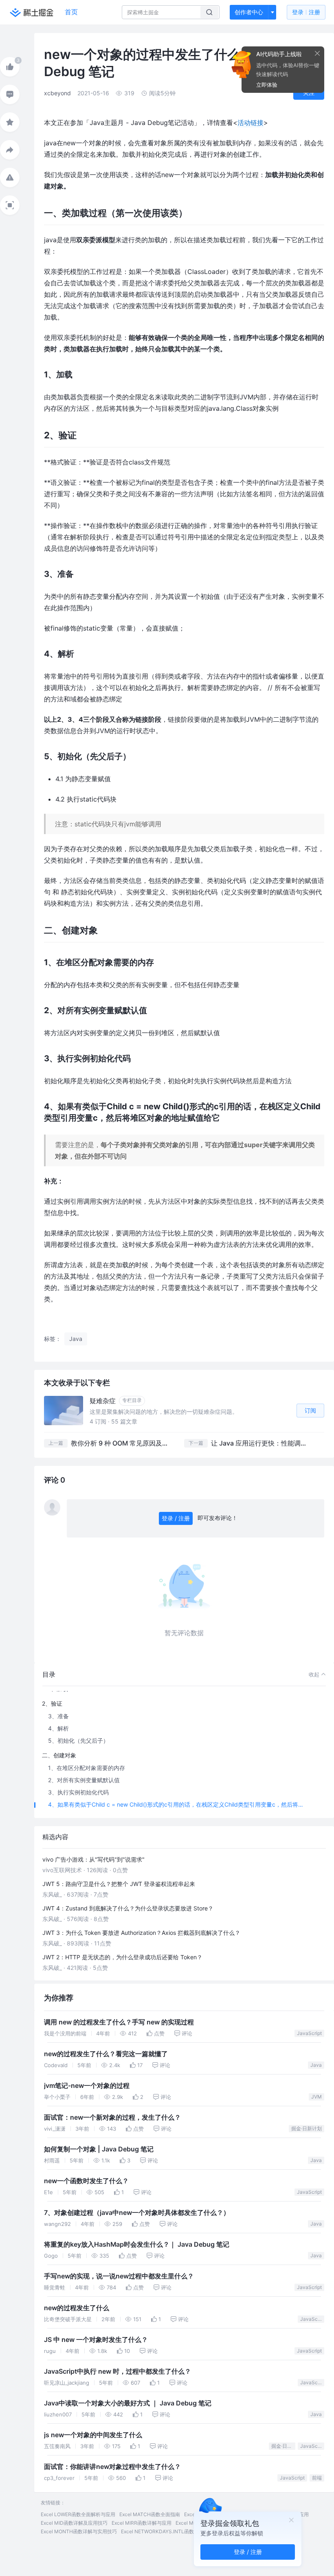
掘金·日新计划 (307, 2128)
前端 (317, 2478)
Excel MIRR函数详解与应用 (142, 2523)
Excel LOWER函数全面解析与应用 (78, 2514)
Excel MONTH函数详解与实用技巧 (79, 2531)
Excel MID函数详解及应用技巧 (74, 2523)
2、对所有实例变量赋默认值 (84, 1780)
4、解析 (58, 1728)
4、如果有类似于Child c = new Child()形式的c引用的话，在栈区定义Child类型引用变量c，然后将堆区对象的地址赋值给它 (179, 1804)
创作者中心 (249, 12)
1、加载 (58, 1689)
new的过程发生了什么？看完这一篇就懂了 (106, 2054)
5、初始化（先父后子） (78, 1740)
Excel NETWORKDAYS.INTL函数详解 (162, 2531)
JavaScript (309, 2033)
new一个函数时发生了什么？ (86, 2181)
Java (316, 2065)
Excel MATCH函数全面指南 (150, 2514)
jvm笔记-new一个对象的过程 (87, 2086)
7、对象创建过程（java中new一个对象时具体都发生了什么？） (137, 2213)
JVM (316, 2097)
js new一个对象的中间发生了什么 (93, 2435)
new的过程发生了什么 (77, 2308)
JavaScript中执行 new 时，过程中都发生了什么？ (118, 2371)
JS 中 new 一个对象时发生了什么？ (96, 2340)
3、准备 (58, 1716)
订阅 (310, 1410)
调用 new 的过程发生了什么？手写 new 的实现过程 (119, 2022)
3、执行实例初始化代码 (78, 1792)
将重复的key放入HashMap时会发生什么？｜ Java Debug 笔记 (137, 2244)
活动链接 (250, 123)
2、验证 (52, 1703)
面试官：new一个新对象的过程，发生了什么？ (112, 2117)
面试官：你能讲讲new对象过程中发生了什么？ (112, 2467)
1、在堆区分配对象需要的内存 (87, 1768)
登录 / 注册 (176, 1518)
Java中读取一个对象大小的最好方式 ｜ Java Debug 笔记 (128, 2403)
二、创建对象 (59, 1755)
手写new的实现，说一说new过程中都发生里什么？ (119, 2276)
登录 (306, 12)
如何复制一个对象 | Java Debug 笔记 (99, 2149)
